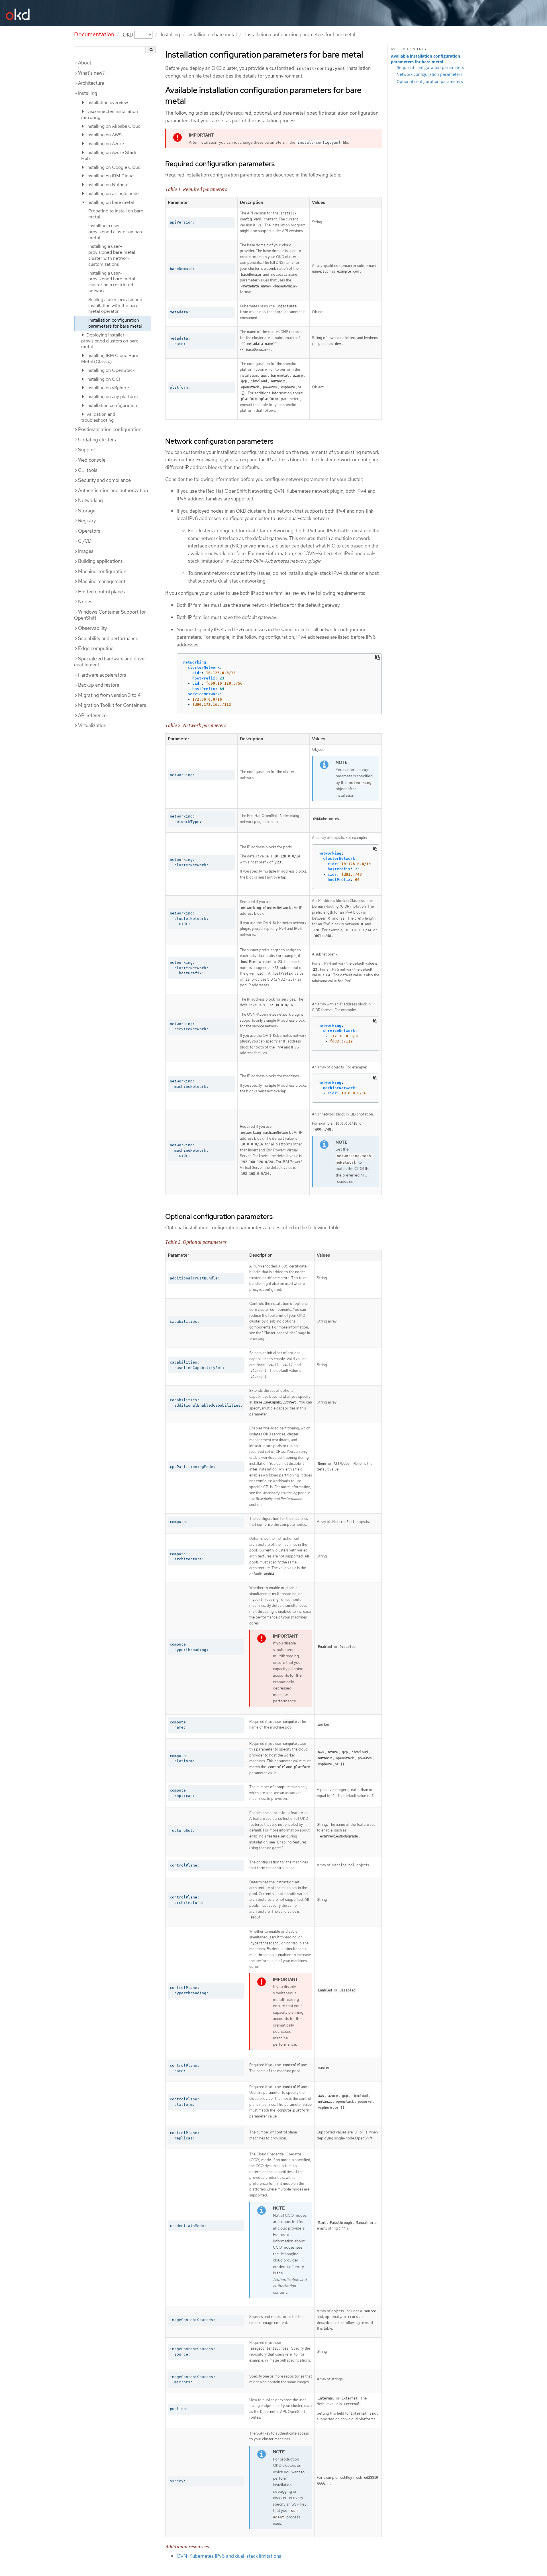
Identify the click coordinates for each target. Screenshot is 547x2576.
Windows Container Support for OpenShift (110, 615)
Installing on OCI (103, 379)
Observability (92, 628)
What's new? (91, 73)
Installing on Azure (105, 144)
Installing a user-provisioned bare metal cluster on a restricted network (112, 282)
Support (87, 450)
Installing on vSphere (107, 388)
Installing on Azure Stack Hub (109, 155)
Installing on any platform (112, 396)
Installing (88, 93)
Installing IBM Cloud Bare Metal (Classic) (110, 358)
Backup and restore (99, 685)
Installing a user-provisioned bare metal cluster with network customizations (112, 255)
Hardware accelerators (102, 675)
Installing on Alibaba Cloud (113, 126)
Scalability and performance (108, 638)
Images (86, 551)
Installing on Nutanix (107, 185)
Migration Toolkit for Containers (112, 705)
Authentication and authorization (113, 490)
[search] (151, 50)
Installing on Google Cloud (113, 167)
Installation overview (107, 103)
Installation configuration (111, 405)
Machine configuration (102, 571)
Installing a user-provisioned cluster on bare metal (116, 232)
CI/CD (85, 541)
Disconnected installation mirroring (110, 114)
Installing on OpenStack (110, 370)
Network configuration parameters (429, 74)
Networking (90, 500)
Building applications (100, 561)
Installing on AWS (103, 135)
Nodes (85, 602)
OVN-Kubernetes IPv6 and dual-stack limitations (229, 2556)
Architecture (91, 83)
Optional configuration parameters (430, 81)
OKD (128, 35)
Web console (92, 460)
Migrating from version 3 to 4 (109, 695)
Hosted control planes (102, 592)
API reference (92, 715)
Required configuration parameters (430, 67)
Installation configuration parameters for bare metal (115, 323)
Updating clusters (97, 440)
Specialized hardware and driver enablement (110, 662)
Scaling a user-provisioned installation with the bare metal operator (115, 306)
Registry (87, 521)
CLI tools (88, 470)
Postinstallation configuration (110, 429)
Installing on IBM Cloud (109, 176)
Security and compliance (104, 480)
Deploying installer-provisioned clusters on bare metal (110, 341)
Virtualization (92, 725)
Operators (89, 531)
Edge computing (96, 648)
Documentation (94, 34)
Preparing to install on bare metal (116, 214)
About (85, 63)
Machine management (102, 581)
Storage (87, 511)
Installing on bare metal (212, 35)
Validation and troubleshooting (98, 417)
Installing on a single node (112, 193)
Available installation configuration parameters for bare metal (425, 59)
